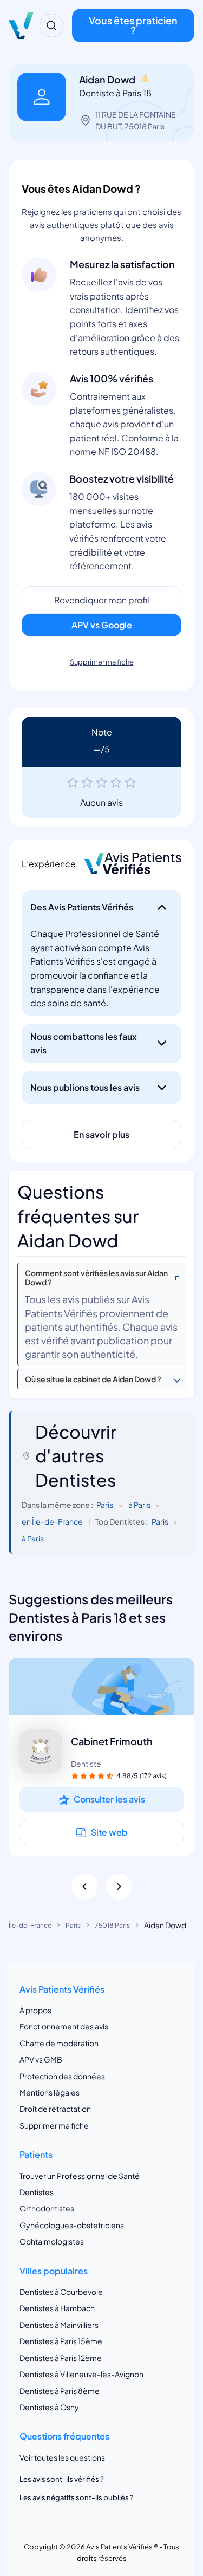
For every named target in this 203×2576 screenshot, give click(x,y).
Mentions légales (50, 2092)
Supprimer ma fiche (102, 662)
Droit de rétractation (55, 2109)
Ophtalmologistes (52, 2241)
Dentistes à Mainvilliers (59, 2325)
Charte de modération (59, 2043)
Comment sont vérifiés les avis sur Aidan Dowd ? (96, 1278)
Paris (105, 1505)
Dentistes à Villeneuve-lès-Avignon (81, 2374)
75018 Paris (112, 1925)
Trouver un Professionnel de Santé (80, 2176)
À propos (35, 2010)
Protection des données (62, 2076)
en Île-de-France (52, 1522)
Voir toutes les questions (62, 2457)
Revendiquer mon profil (102, 600)
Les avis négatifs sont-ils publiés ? (77, 2497)
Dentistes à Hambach (57, 2308)
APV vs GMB (41, 2059)
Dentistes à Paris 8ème (60, 2391)
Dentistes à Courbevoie (61, 2292)
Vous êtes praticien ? (133, 25)
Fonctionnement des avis (64, 2026)
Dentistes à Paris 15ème (61, 2341)
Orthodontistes (47, 2208)
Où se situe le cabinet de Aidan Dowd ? (93, 1379)
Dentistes (37, 2192)
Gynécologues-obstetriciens (72, 2225)
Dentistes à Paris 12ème (61, 2358)
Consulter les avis (109, 1799)
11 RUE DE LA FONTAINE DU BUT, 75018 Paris (136, 120)
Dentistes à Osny (49, 2407)
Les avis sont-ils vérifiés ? (62, 2479)
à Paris (139, 1505)
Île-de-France (30, 1925)
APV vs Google (102, 625)
